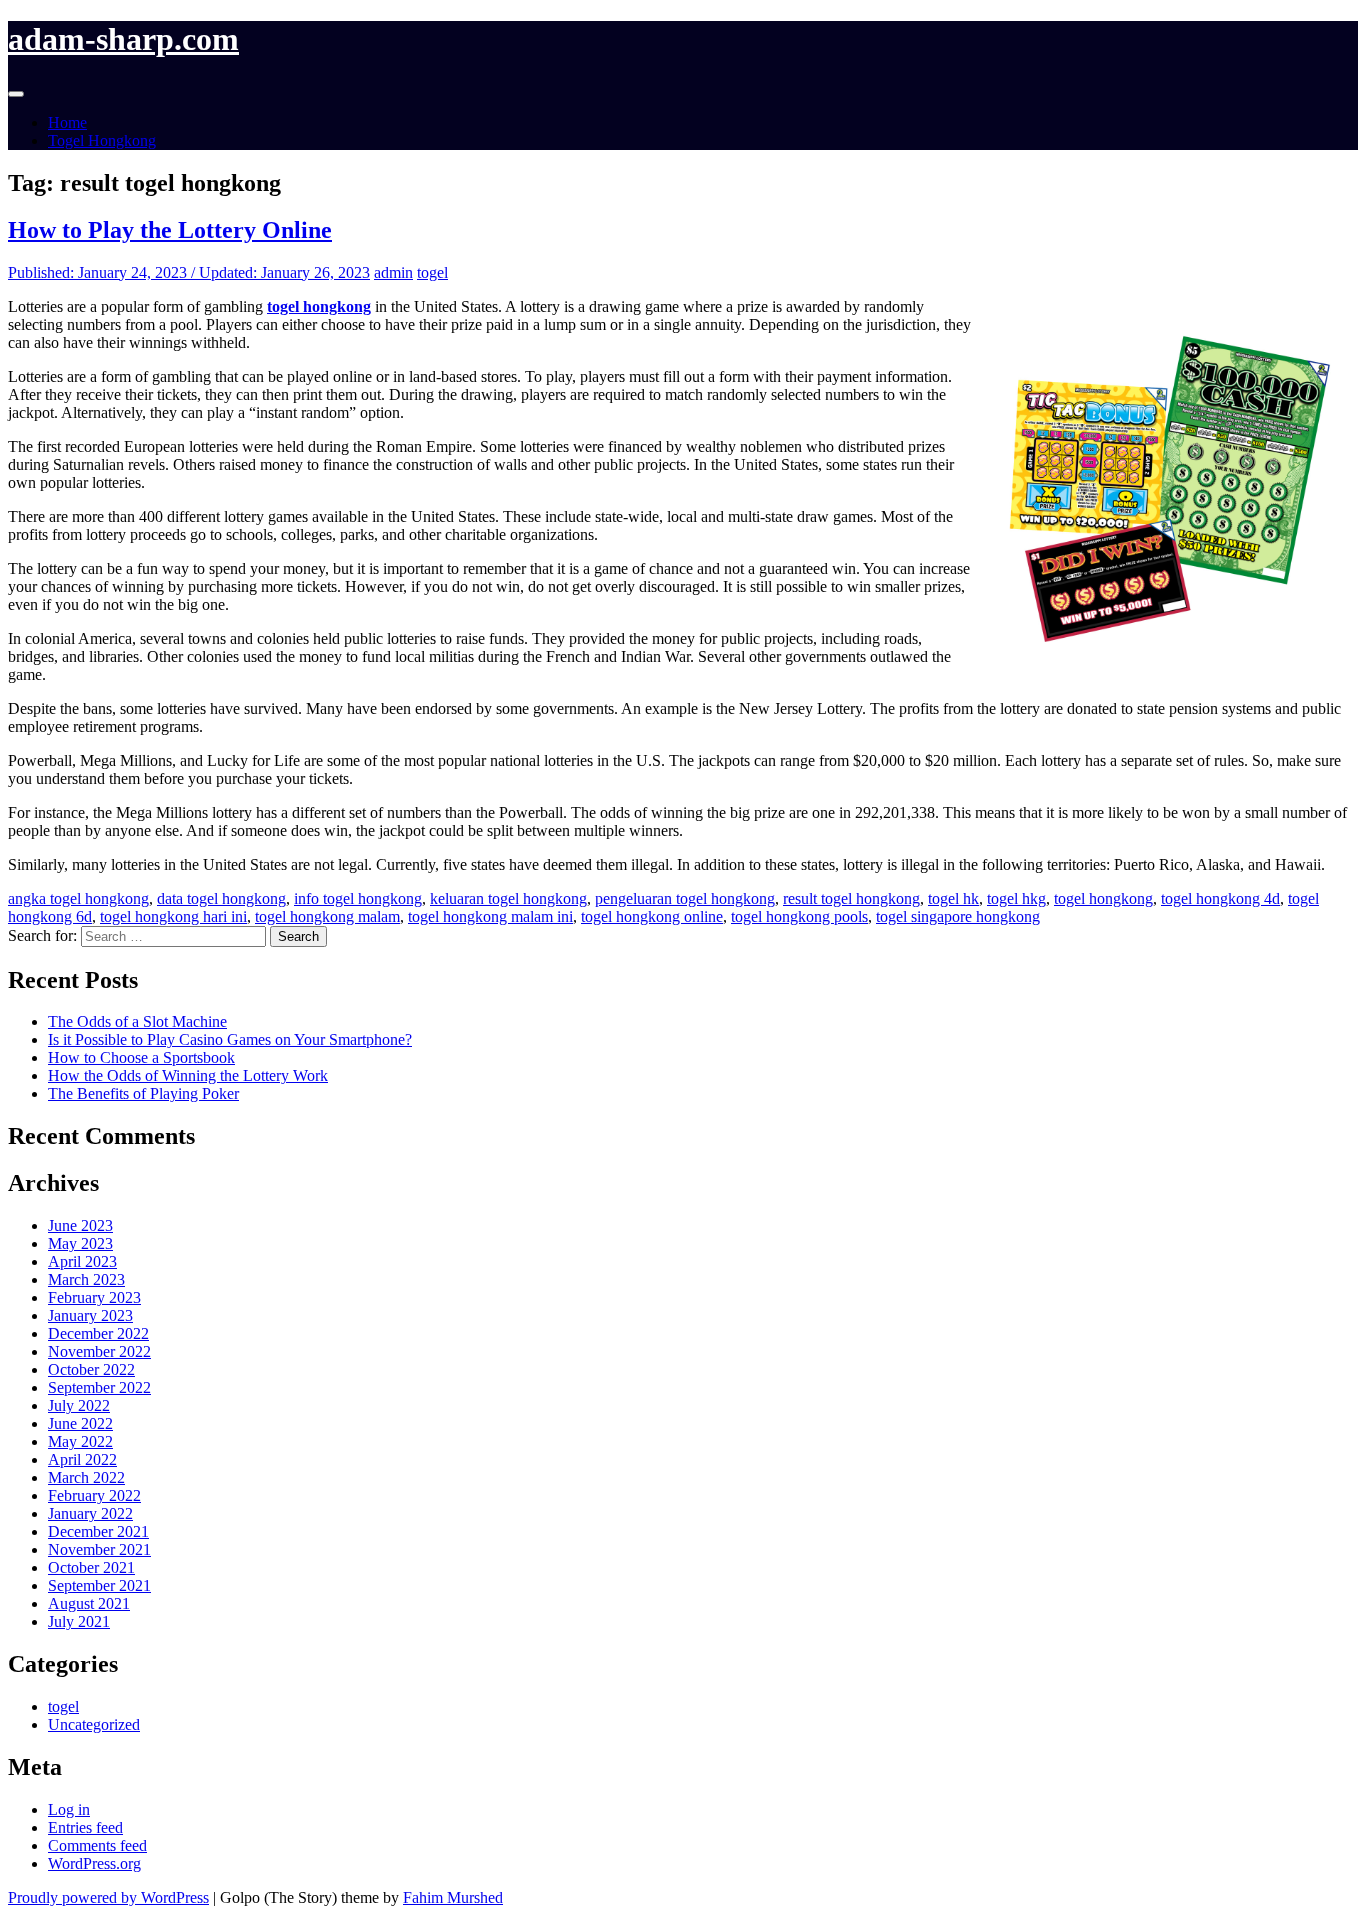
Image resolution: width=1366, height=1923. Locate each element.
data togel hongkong (221, 898)
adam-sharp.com (123, 39)
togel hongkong (1103, 898)
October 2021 (91, 1567)
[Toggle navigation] (16, 94)
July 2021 (79, 1621)
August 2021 (89, 1603)
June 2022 (80, 1423)
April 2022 (82, 1459)
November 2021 (99, 1549)
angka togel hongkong (78, 898)
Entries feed (85, 1827)
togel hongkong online (652, 916)
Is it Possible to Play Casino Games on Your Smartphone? (230, 1039)
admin (393, 272)
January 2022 (90, 1513)
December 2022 (98, 1333)
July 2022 (79, 1405)
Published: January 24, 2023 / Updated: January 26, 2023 (189, 272)
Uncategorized (94, 1724)
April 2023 (82, 1261)
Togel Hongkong (102, 140)
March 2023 (86, 1279)
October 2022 (91, 1369)
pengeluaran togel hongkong (685, 898)
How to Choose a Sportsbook (141, 1057)
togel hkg (1016, 898)
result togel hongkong (851, 898)
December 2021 (98, 1531)
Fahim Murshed (453, 1897)
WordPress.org (94, 1863)
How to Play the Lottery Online (170, 230)
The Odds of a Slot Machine (137, 1021)
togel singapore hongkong (958, 916)
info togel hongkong (358, 898)
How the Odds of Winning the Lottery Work (188, 1075)
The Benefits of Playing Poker (143, 1093)
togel (432, 272)
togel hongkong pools (799, 916)
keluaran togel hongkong (508, 898)
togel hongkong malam (327, 916)
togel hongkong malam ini (490, 916)
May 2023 (80, 1243)
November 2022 (99, 1351)
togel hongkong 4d (1220, 898)
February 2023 (94, 1297)
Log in (69, 1809)
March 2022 (86, 1477)
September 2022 (99, 1387)
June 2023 (80, 1225)
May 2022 (80, 1441)
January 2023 (90, 1315)
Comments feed (97, 1845)
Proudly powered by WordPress (108, 1897)
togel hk (953, 898)
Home (67, 122)
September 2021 (99, 1585)
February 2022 (94, 1495)
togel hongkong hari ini (173, 916)
